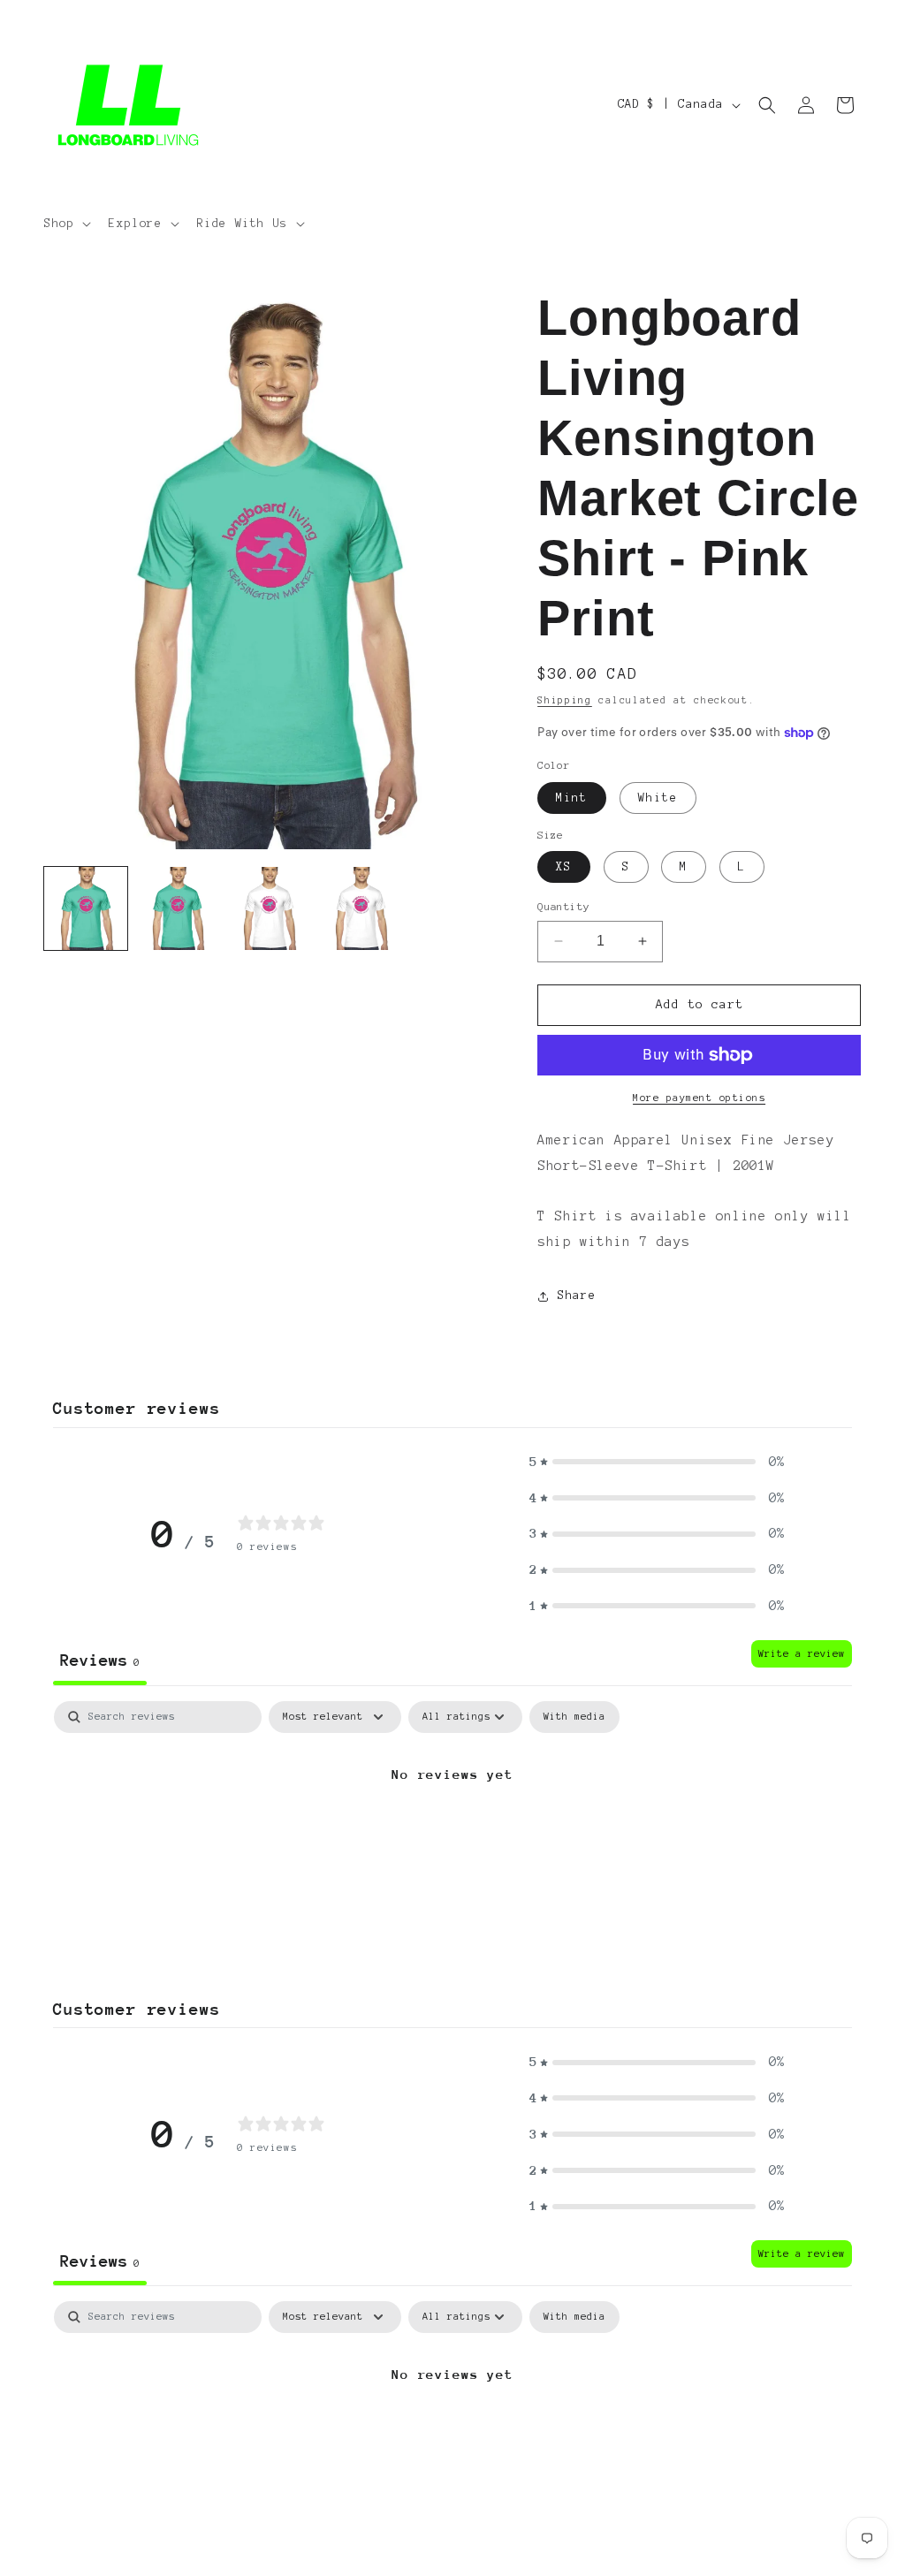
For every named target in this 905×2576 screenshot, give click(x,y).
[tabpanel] (452, 1833)
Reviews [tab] (100, 1660)
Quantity (563, 906)
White (658, 798)
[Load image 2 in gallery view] (178, 908)
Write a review (802, 1653)
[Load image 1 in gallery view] (86, 908)
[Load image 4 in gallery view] (361, 908)
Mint (572, 798)
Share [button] (577, 1296)
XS (564, 867)
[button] (66, 224)
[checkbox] (574, 1717)
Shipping (565, 700)
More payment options (699, 1098)
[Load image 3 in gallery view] (269, 908)
